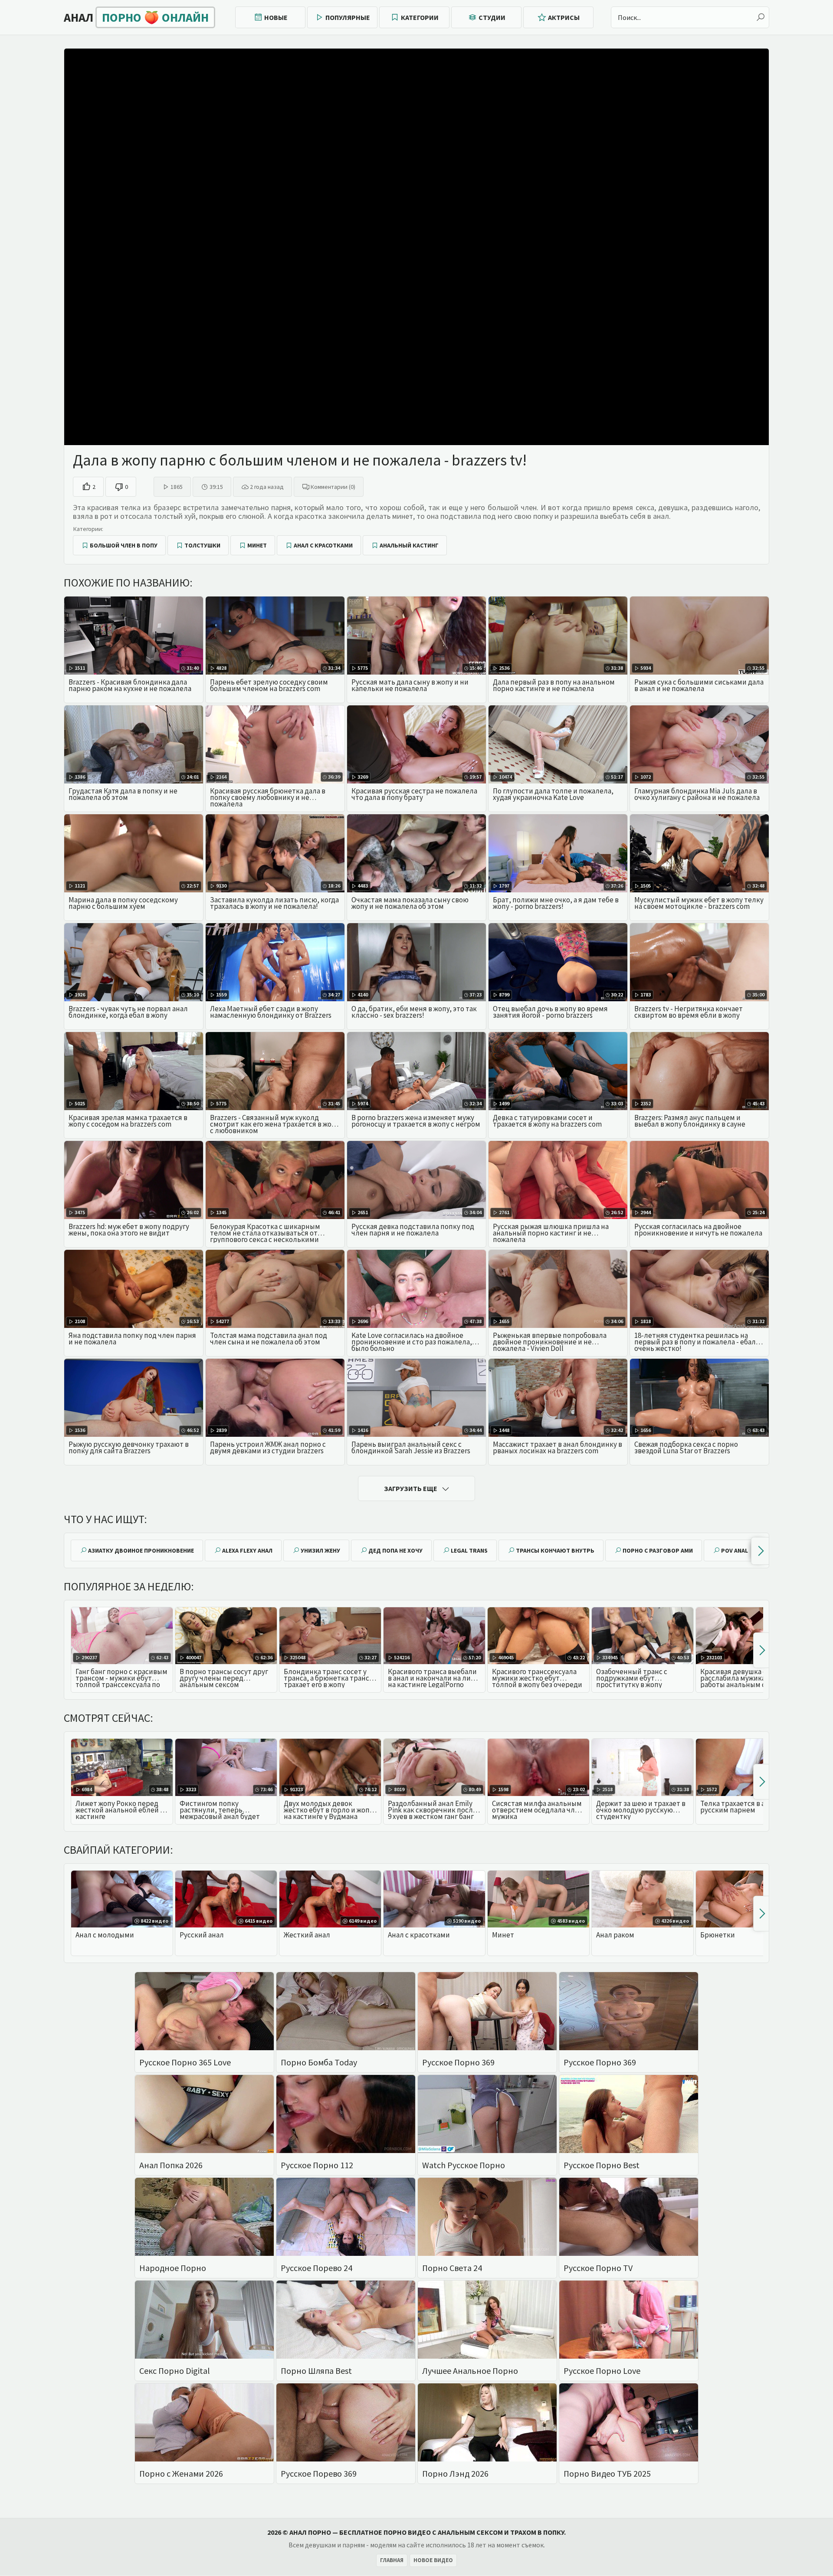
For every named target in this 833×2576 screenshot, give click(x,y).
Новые (276, 17)
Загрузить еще (411, 1488)
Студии (492, 17)
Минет (257, 545)
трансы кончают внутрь (555, 1550)
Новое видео (433, 2560)
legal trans (469, 1550)
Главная (392, 2560)
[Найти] (761, 17)
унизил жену (320, 1550)
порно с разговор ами (658, 1550)
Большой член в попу (124, 545)
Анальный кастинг (409, 545)
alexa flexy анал (247, 1550)
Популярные (348, 17)
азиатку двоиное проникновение (141, 1550)
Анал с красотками (323, 545)
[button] (760, 1551)
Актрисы (564, 17)
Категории (420, 17)
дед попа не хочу (395, 1550)
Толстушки (202, 545)
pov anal (735, 1550)
